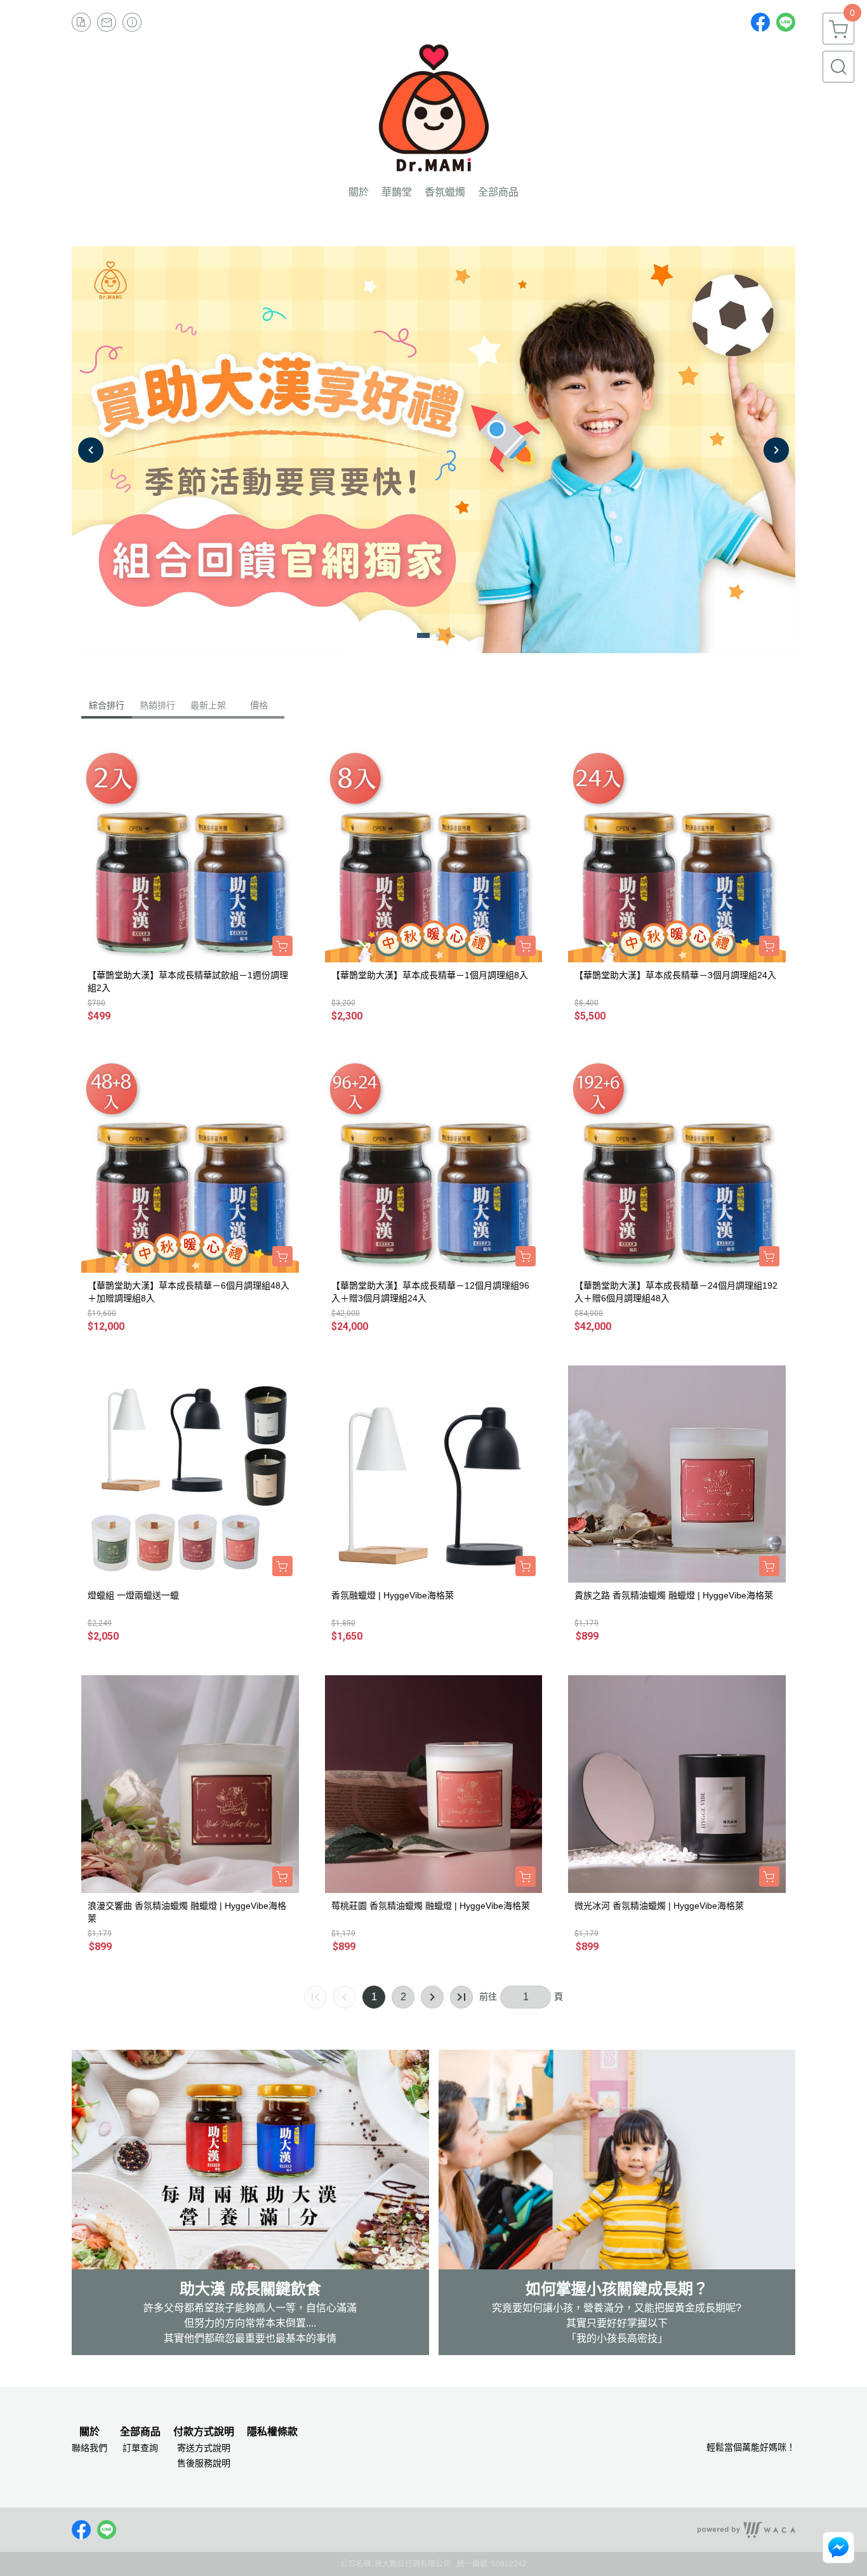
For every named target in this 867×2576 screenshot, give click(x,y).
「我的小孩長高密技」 (617, 2338)
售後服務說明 (204, 2463)
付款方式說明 (204, 2432)
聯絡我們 (89, 2448)
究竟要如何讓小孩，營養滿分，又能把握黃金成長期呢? (617, 2308)
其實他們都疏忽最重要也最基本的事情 (250, 2338)
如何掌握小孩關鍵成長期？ (617, 2289)
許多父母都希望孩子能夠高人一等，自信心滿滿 (250, 2308)
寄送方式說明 (204, 2448)
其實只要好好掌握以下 (617, 2323)
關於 (89, 2432)
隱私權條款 (272, 2432)
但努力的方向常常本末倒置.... (250, 2323)
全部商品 (140, 2432)
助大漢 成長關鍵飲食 (250, 2289)
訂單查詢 (140, 2448)
